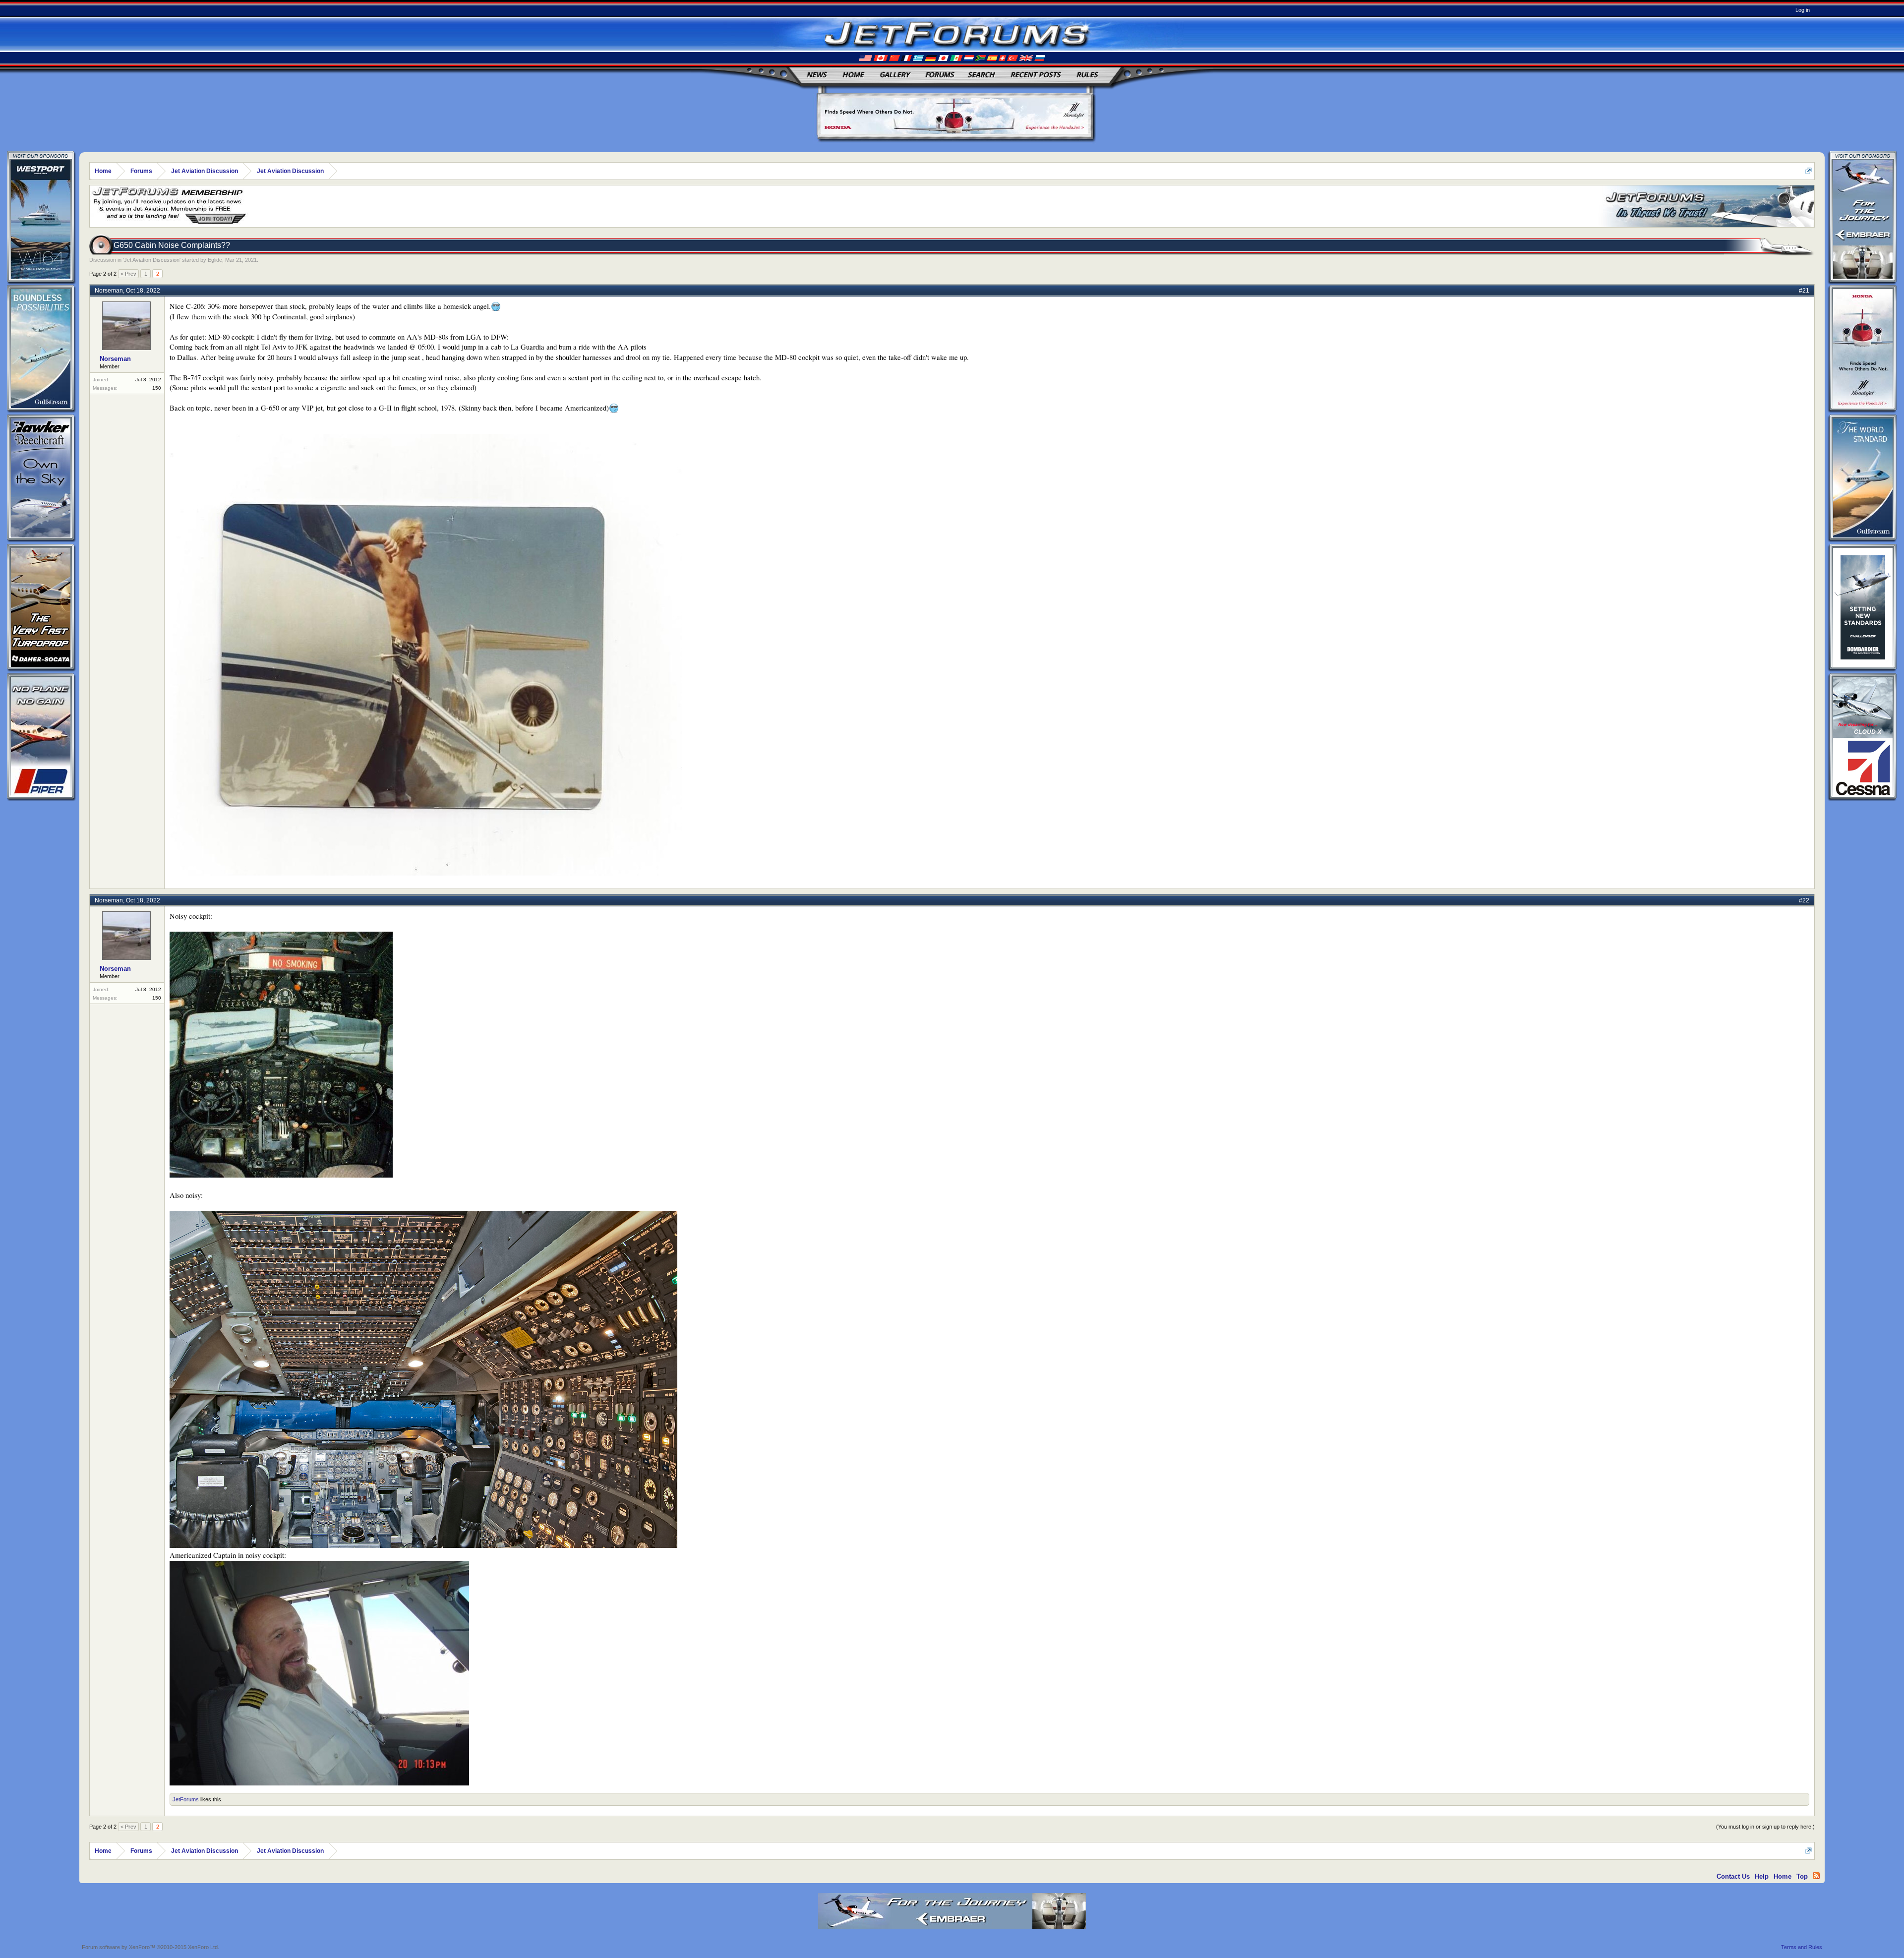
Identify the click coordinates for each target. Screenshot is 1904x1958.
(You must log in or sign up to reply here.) (1765, 1827)
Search (981, 75)
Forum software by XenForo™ (150, 1947)
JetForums (186, 1799)
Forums (940, 75)
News (817, 75)
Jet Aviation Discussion (152, 260)
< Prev (128, 274)
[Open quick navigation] (1809, 171)
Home (853, 75)
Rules (1087, 75)
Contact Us (1733, 1876)
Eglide (215, 260)
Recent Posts (1036, 75)
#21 (1804, 291)
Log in (1803, 10)
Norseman (109, 291)
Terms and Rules (1802, 1947)
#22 (1804, 900)
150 (157, 388)
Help (1762, 1876)
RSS (1816, 1876)
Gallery (894, 75)
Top (1802, 1876)
